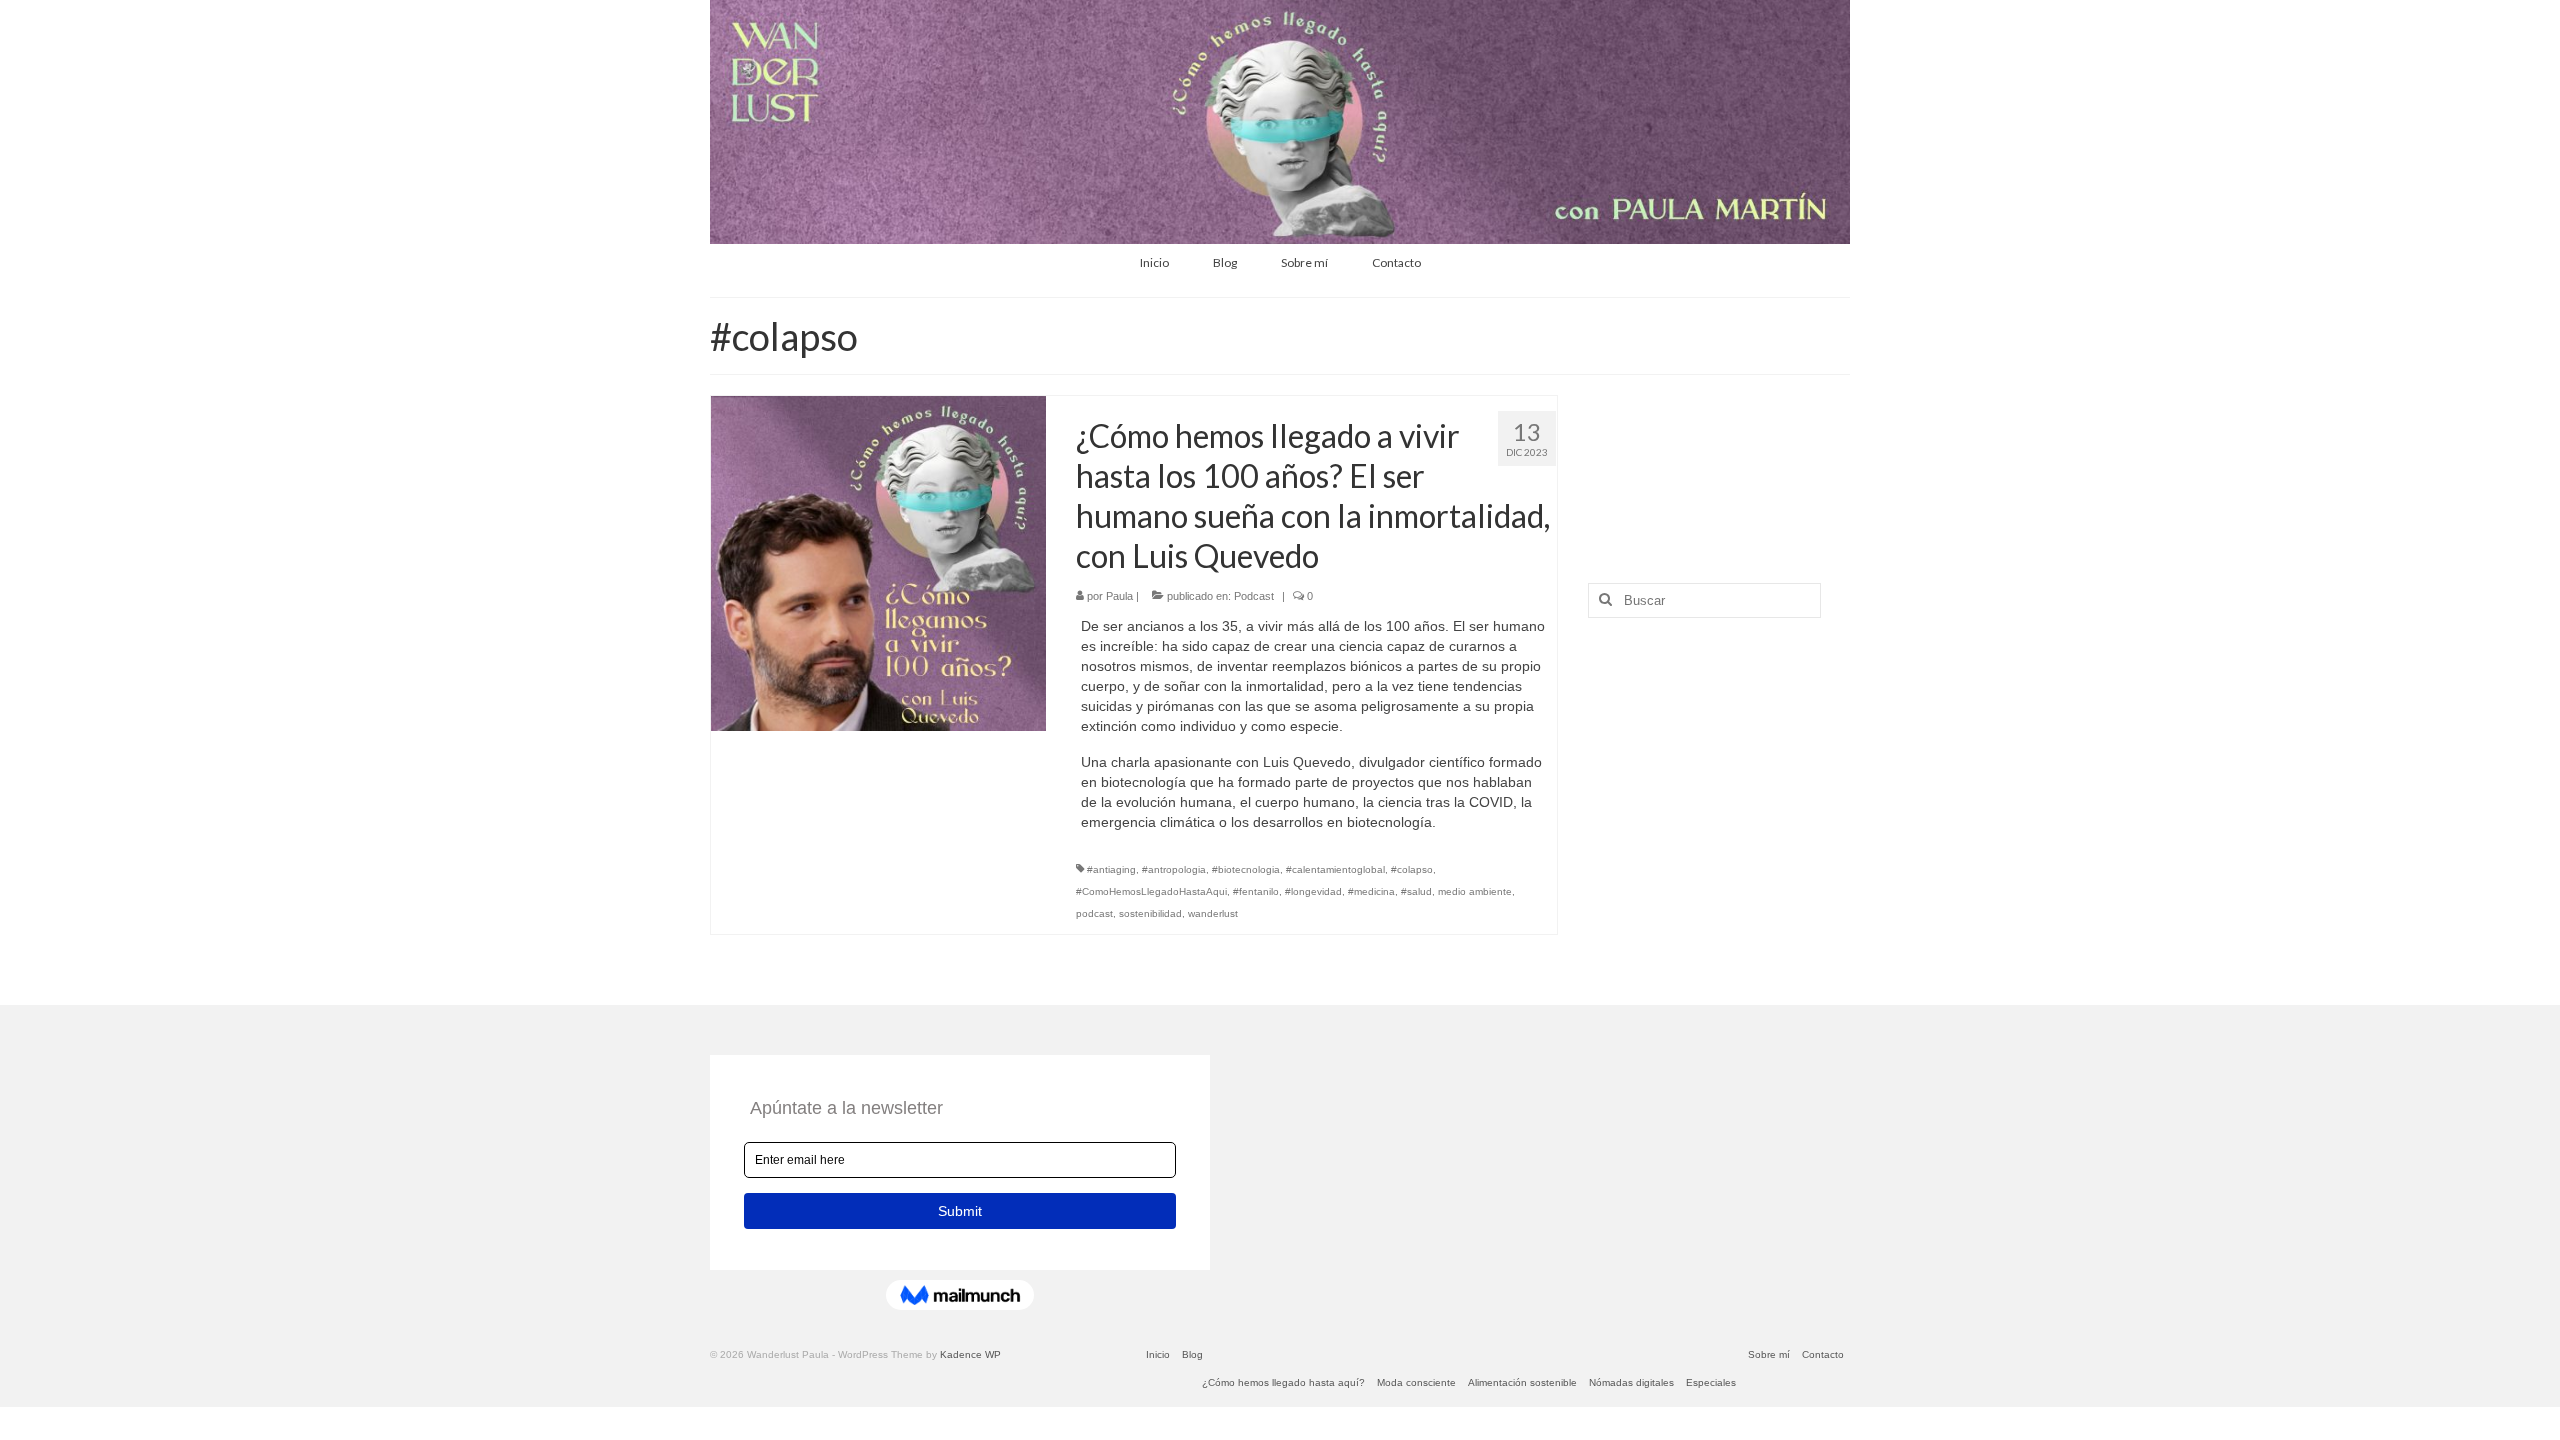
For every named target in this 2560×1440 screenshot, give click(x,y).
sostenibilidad (1150, 913)
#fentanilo (1256, 891)
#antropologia (1174, 869)
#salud (1416, 891)
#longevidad (1313, 891)
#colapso (1412, 869)
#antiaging (1111, 869)
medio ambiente (1475, 891)
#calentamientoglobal (1335, 869)
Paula (1119, 596)
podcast (1094, 913)
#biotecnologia (1246, 869)
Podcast (1254, 596)
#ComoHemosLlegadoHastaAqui (1151, 891)
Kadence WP (970, 1354)
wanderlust (1213, 913)
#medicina (1371, 891)
